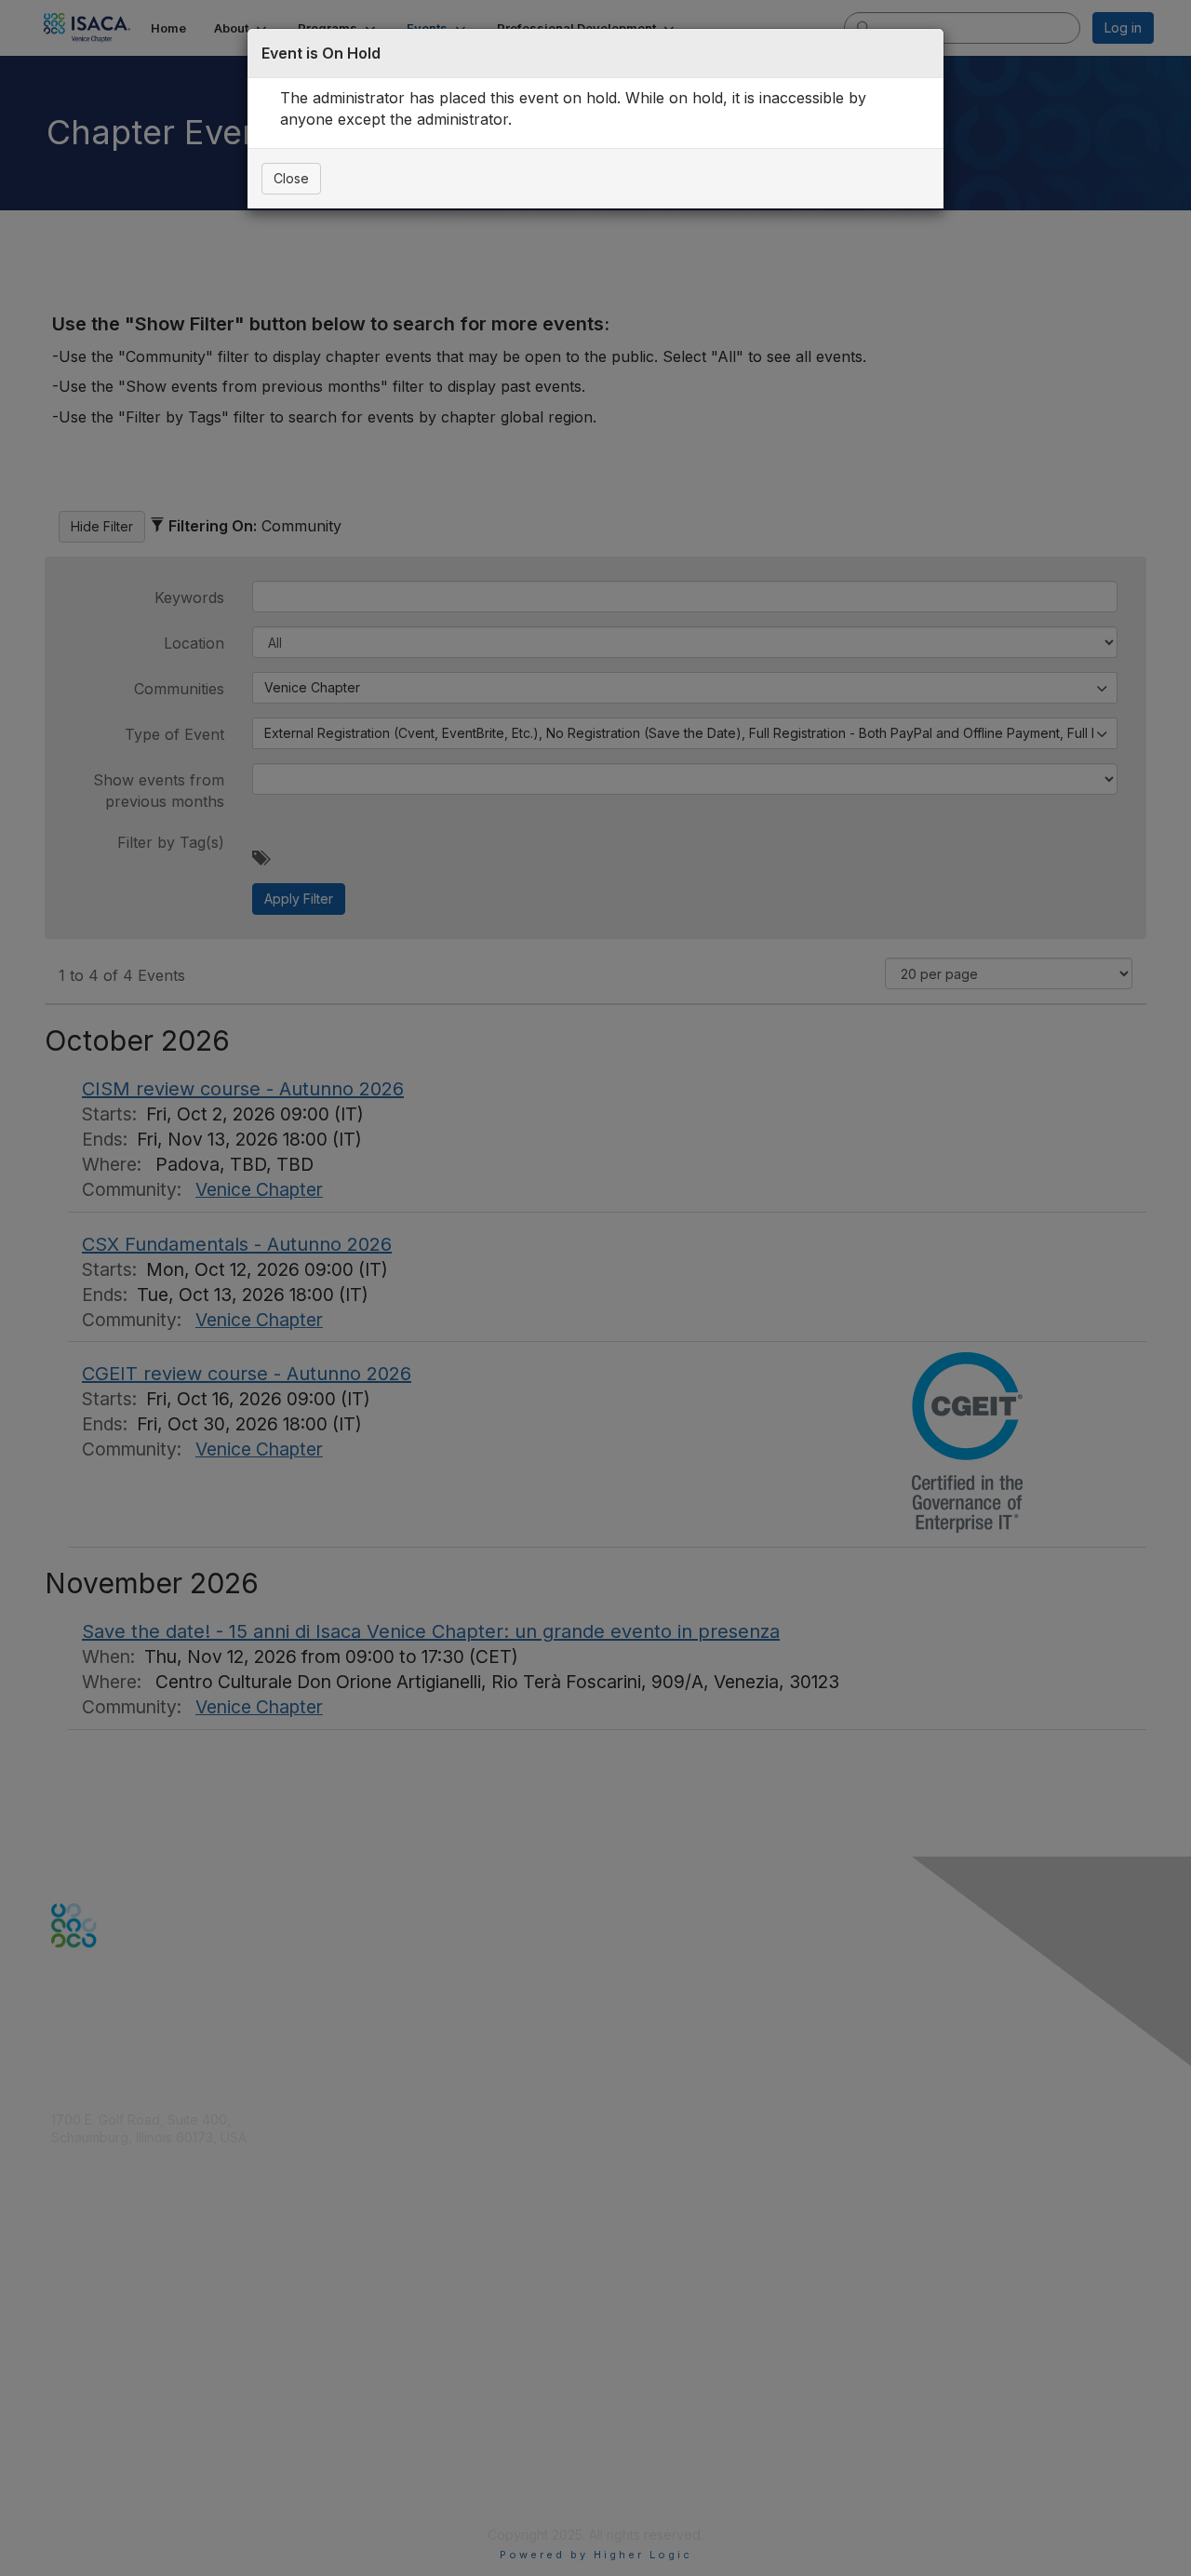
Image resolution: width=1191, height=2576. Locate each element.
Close (291, 178)
